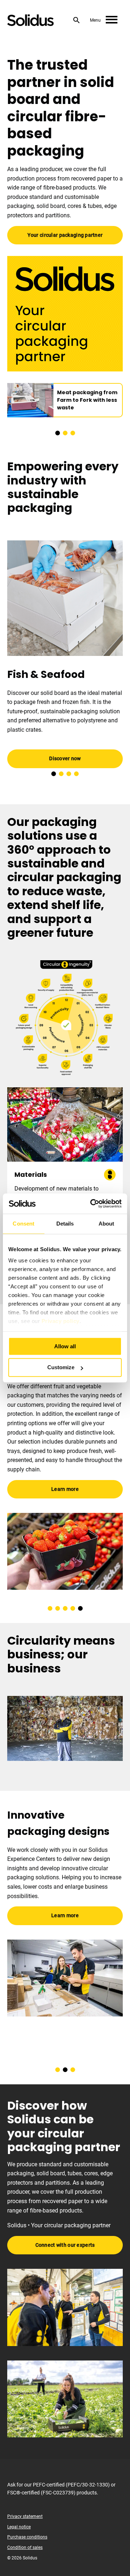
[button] (58, 433)
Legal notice (19, 2527)
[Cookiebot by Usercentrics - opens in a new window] (92, 1204)
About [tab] (107, 1224)
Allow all (65, 1346)
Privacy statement (25, 2516)
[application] (65, 1728)
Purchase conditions (27, 2537)
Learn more (65, 1916)
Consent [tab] (23, 1224)
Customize (61, 1368)
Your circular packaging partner (65, 235)
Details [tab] (65, 1224)
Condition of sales (25, 2547)
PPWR (96, 1428)
